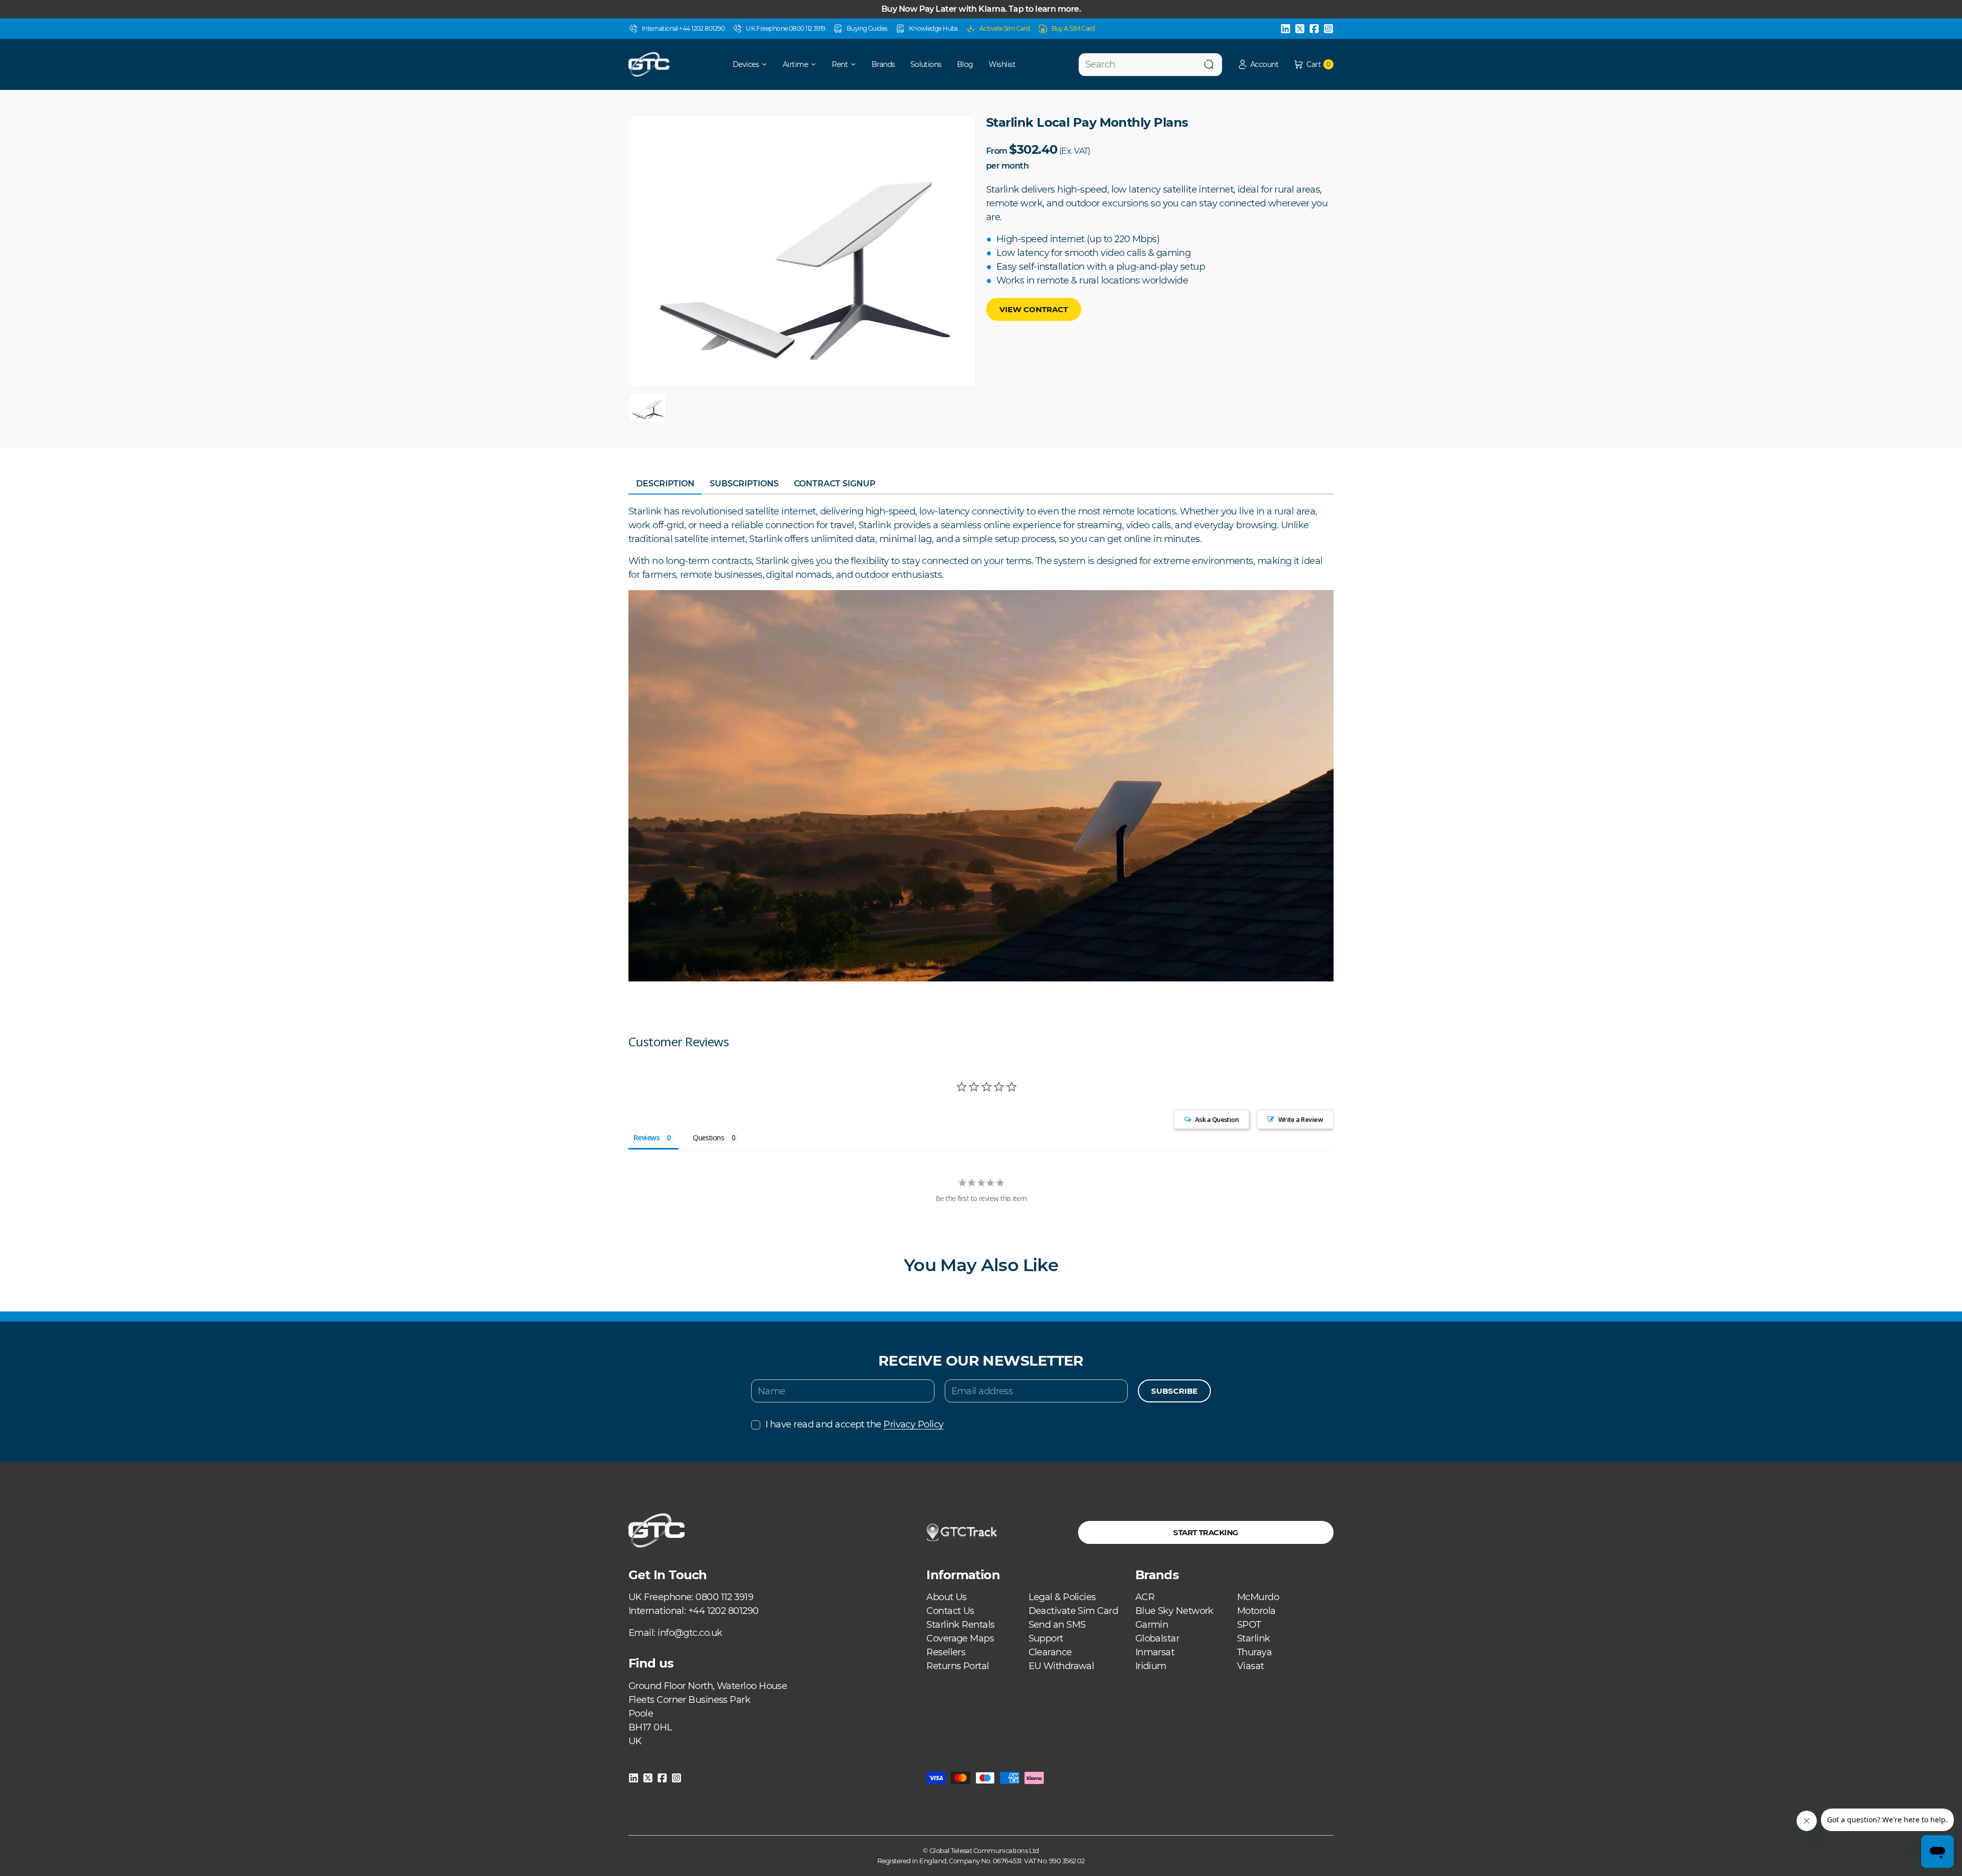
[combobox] (1150, 65)
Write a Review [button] (1301, 1119)
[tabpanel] (981, 743)
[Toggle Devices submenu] (768, 64)
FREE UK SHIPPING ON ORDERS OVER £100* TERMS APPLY (981, 9)
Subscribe (1174, 1391)
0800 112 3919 (724, 1597)
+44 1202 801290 (723, 1611)
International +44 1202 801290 (683, 28)
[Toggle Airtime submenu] (817, 64)
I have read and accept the (854, 1424)
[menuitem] (743, 64)
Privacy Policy (913, 1424)
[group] (648, 407)
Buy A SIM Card (1073, 28)
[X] (1300, 29)
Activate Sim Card (1005, 28)
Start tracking (1206, 1532)
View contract (1034, 309)
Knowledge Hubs (933, 28)
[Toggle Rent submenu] (857, 64)
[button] (1258, 65)
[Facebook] (1314, 29)
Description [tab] (665, 484)
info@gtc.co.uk (690, 1633)
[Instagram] (1328, 29)
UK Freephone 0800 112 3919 (786, 28)
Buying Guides (867, 28)
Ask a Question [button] (1217, 1119)
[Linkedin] (1286, 29)
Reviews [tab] (646, 1138)
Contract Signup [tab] (835, 484)
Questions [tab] (708, 1138)
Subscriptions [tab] (744, 484)
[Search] (1209, 65)
